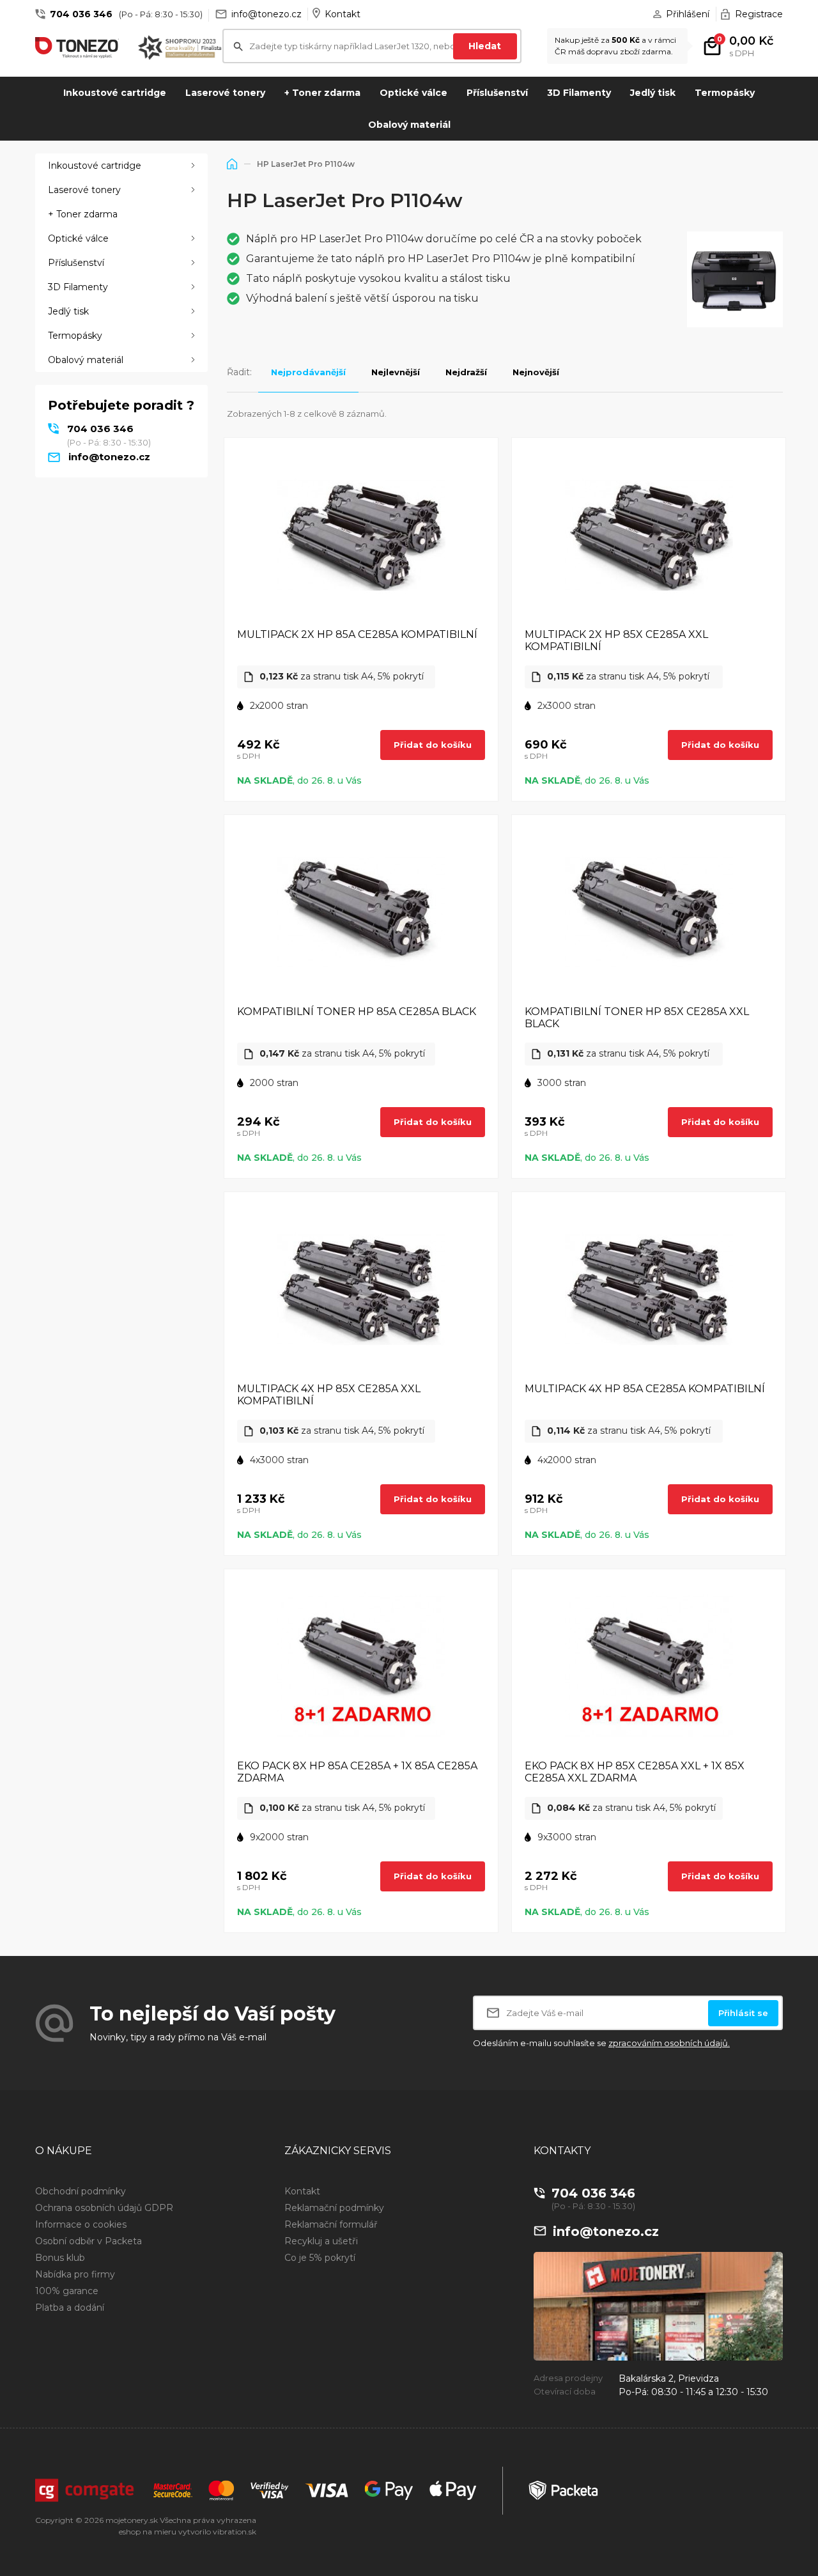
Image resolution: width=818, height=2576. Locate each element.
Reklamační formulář (331, 2224)
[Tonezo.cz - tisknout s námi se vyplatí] (77, 47)
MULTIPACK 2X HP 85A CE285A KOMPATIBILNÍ (357, 634)
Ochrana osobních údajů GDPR (104, 2208)
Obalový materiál (409, 125)
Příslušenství (497, 93)
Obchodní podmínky (81, 2191)
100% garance (67, 2291)
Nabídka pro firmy (75, 2274)
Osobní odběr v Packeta (89, 2241)
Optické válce (413, 93)
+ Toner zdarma (322, 93)
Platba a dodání (70, 2308)
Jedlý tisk (653, 93)
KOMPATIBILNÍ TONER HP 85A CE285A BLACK (357, 1012)
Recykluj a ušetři (321, 2241)
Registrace (759, 14)
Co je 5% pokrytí (320, 2258)
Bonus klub (60, 2258)
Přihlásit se (743, 2013)
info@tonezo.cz (266, 14)
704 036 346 (81, 14)
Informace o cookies (81, 2224)
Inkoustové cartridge (115, 93)
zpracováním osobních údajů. (669, 2043)
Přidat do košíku (433, 745)
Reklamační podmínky (334, 2208)
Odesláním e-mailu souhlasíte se (601, 2043)
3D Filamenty (579, 93)
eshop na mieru (148, 2532)
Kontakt (343, 14)
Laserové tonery (225, 93)
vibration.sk (235, 2532)
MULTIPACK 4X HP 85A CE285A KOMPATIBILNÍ (645, 1389)
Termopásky (725, 93)
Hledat (485, 46)
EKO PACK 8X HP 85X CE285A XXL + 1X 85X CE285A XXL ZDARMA (635, 1772)
